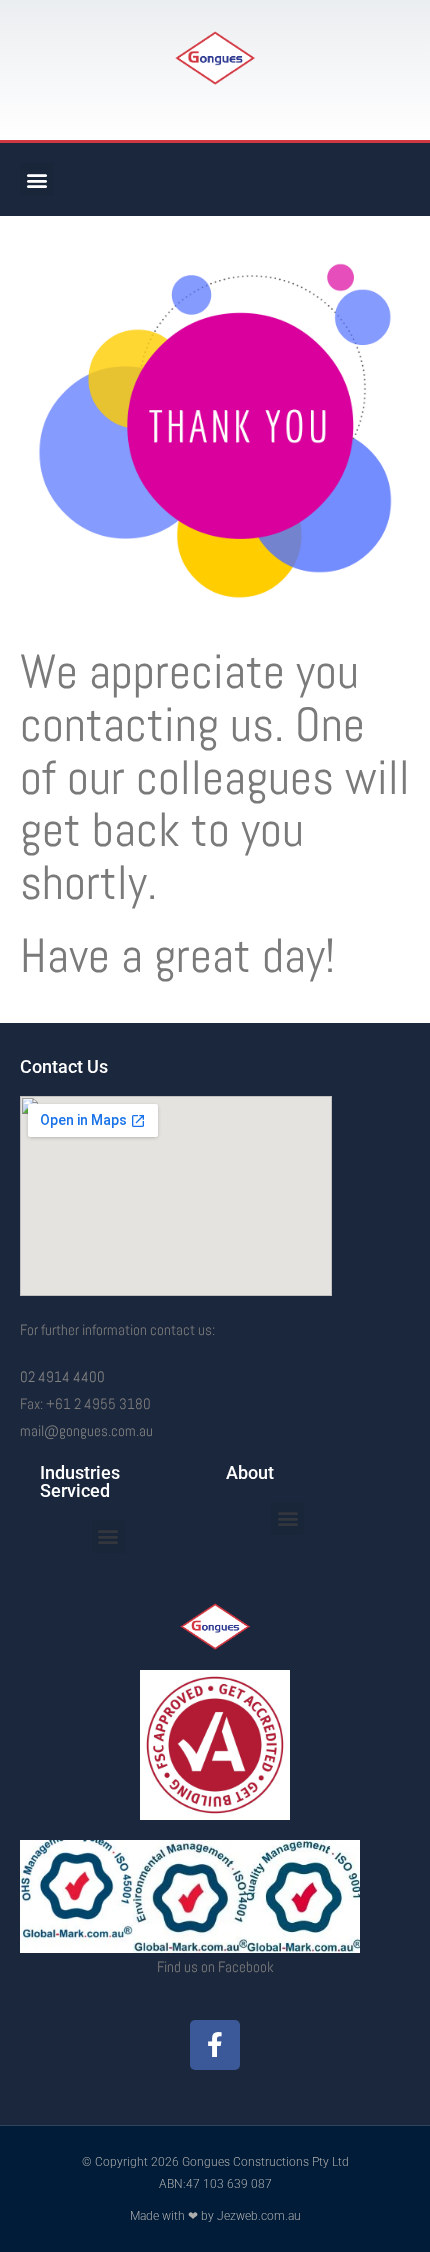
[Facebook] (215, 2045)
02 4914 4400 (62, 1376)
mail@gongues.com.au (86, 1430)
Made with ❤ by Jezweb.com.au (215, 2216)
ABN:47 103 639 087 (215, 2184)
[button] (36, 179)
